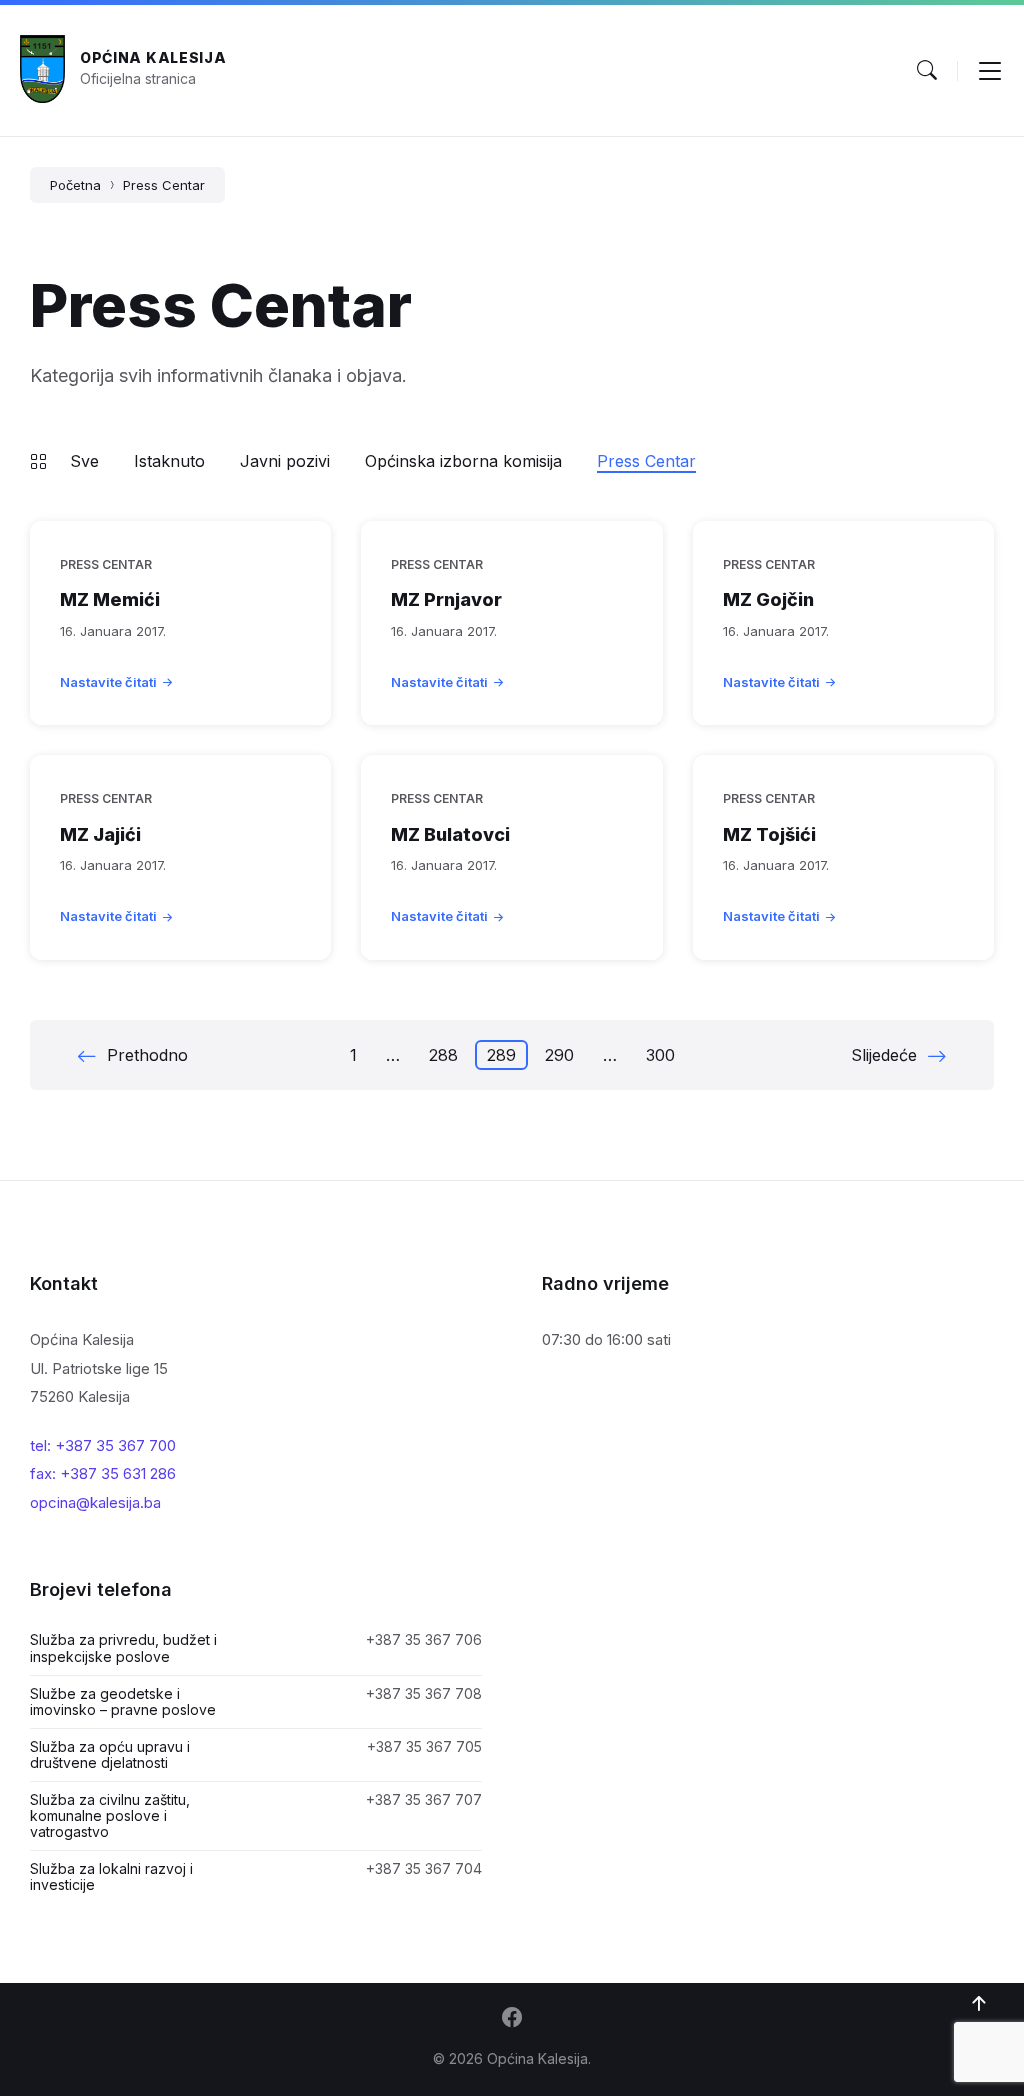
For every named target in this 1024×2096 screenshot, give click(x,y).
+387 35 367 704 (424, 1868)
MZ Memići (110, 599)
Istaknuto (169, 461)
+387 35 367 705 (424, 1746)
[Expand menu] (990, 70)
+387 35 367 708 (424, 1693)
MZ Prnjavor (446, 599)
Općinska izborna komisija (463, 461)
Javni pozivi (285, 461)
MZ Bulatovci (450, 834)
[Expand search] (927, 70)
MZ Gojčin (768, 599)
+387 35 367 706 (424, 1639)
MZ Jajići (100, 834)
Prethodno (147, 1055)
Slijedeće (884, 1055)
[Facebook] (512, 2019)
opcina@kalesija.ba (95, 1502)
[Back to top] (979, 2004)
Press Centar (164, 185)
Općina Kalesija (153, 57)
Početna (75, 185)
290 (559, 1055)
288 (443, 1055)
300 (660, 1055)
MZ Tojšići (769, 834)
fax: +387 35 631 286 (103, 1473)
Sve (84, 461)
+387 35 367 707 (424, 1799)
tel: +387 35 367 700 (103, 1445)
